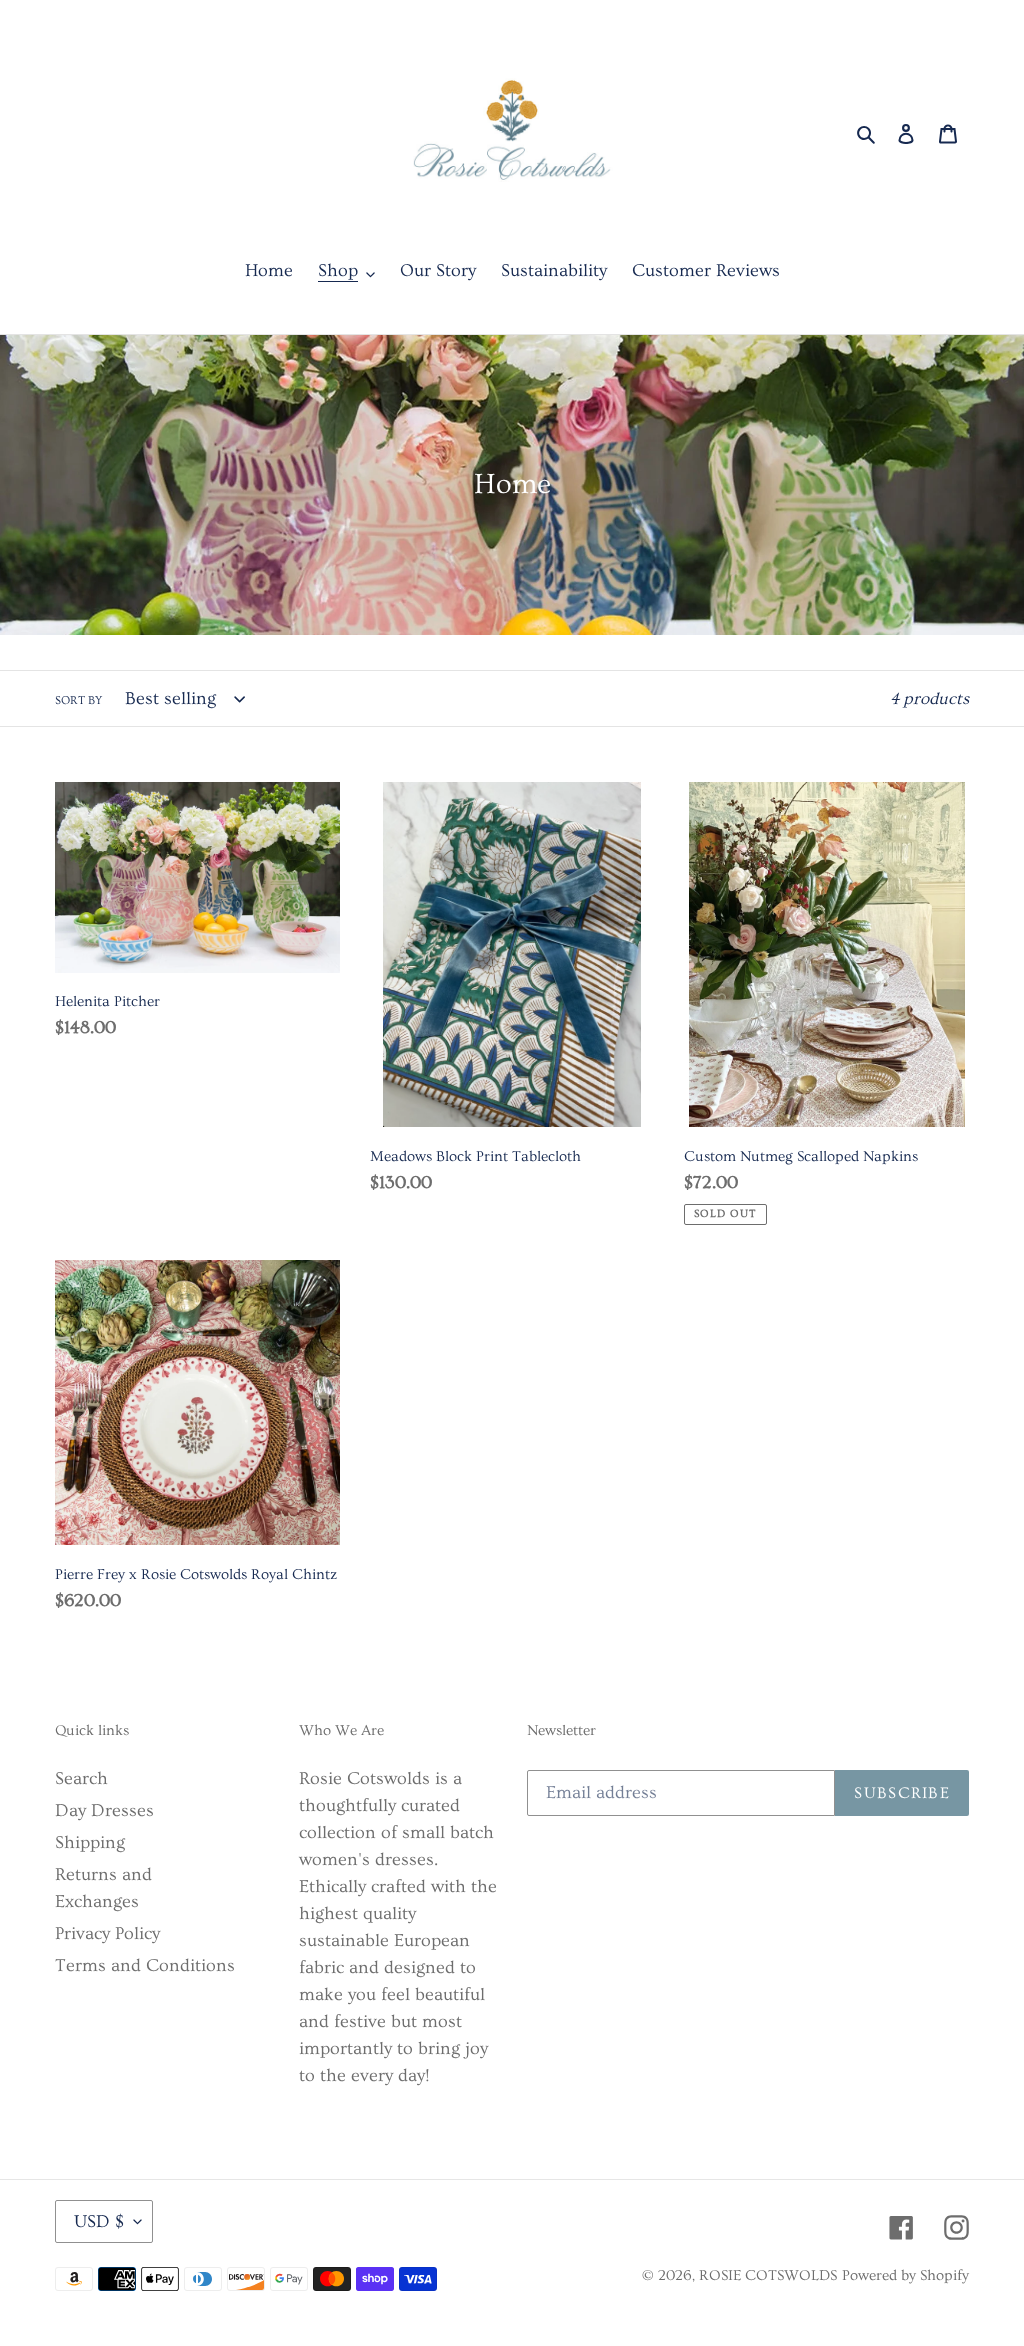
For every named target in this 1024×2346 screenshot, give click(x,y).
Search (81, 1778)
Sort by (78, 700)
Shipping (90, 1842)
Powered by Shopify (905, 2275)
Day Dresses (104, 1810)
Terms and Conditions (145, 1965)
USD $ (99, 2221)
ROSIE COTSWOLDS (768, 2275)
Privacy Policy (107, 1933)
